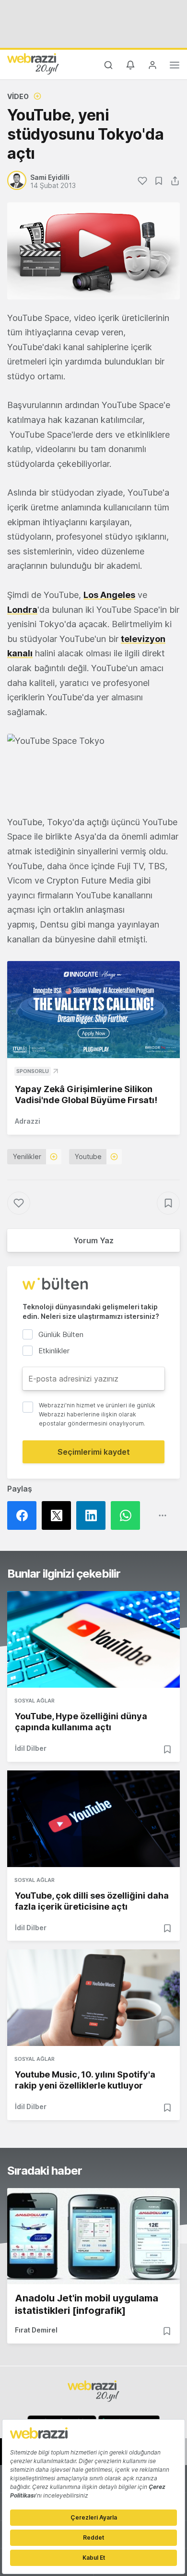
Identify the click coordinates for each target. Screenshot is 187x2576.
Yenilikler (27, 1156)
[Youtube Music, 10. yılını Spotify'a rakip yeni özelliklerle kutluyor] (93, 1998)
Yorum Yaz (93, 1240)
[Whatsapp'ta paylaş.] (128, 1515)
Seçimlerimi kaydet (94, 1452)
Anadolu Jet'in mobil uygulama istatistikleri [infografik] (87, 2304)
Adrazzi (28, 1121)
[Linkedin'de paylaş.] (93, 1515)
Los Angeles (109, 595)
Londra (22, 610)
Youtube (88, 1156)
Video (18, 96)
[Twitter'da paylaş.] (59, 1515)
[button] (93, 767)
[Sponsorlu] (93, 1010)
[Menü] (175, 66)
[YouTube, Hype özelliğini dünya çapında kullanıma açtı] (93, 1639)
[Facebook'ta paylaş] (24, 1515)
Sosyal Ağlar (35, 1701)
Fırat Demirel (36, 2330)
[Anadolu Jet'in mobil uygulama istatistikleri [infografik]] (93, 2236)
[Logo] (33, 64)
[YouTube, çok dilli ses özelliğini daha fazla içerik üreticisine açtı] (93, 1819)
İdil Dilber (31, 1748)
